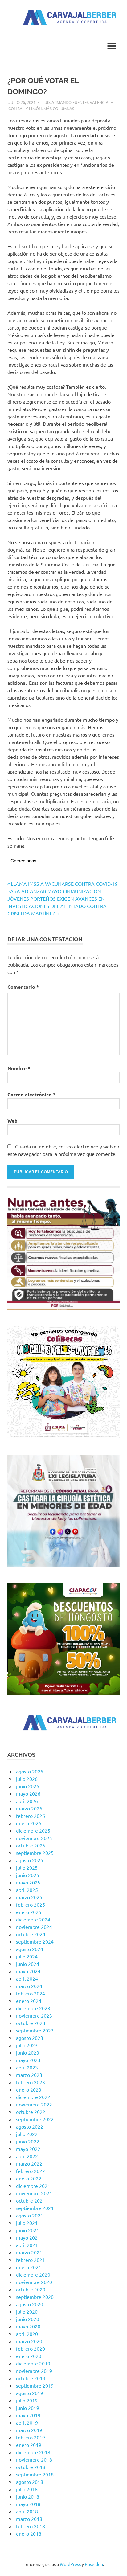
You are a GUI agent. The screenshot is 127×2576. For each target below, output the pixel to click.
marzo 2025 (29, 1897)
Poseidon (94, 2564)
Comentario (23, 987)
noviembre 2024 (34, 1927)
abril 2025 (27, 1890)
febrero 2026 (31, 1816)
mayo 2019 (28, 2415)
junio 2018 (28, 2496)
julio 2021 (27, 2223)
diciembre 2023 (33, 2008)
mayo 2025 (28, 1882)
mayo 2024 (28, 1971)
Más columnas (59, 108)
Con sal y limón (25, 108)
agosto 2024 (30, 1949)
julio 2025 (27, 1867)
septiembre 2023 (35, 2030)
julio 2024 (27, 1956)
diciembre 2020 (33, 2274)
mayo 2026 (28, 1793)
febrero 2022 (31, 2171)
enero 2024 (29, 2001)
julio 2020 (27, 2311)
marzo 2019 (29, 2430)
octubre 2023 (31, 2023)
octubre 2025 (31, 1845)
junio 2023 (28, 2052)
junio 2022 (28, 2141)
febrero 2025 (31, 1904)
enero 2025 (29, 1912)
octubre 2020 (31, 2289)
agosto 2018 (30, 2482)
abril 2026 (27, 1801)
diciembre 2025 (33, 1830)
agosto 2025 (30, 1860)
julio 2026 (27, 1779)
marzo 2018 (29, 2519)
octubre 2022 (31, 2112)
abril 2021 (27, 2245)
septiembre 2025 (35, 1853)
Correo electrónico (31, 1094)
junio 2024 (28, 1964)
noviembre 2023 (34, 2015)
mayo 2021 (28, 2237)
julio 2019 (27, 2400)
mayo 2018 (28, 2504)
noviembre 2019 (34, 2371)
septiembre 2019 (35, 2385)
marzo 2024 (29, 1986)
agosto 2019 (30, 2393)
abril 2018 (27, 2511)
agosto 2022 (30, 2126)
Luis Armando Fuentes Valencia (75, 102)
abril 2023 (27, 2067)
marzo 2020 (29, 2341)
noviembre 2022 (34, 2104)
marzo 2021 (29, 2252)
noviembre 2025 (34, 1838)
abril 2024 (27, 1978)
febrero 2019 (31, 2437)
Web (12, 1121)
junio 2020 (28, 2319)
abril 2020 (27, 2334)
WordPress (70, 2564)
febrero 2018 (31, 2526)
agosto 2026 (30, 1771)
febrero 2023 (31, 2082)
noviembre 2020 (34, 2282)
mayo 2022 (28, 2149)
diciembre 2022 (33, 2097)
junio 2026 (28, 1786)
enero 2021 (29, 2267)
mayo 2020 (28, 2326)
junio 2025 (28, 1875)
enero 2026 (29, 1823)
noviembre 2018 (34, 2459)
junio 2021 (28, 2230)
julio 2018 (27, 2489)
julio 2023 (27, 2045)
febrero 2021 (31, 2260)
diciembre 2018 (33, 2452)
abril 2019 (27, 2422)
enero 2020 (29, 2356)
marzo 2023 (29, 2075)
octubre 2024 (31, 1934)
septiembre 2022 (35, 2119)
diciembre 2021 (33, 2186)
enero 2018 (29, 2533)
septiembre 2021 (35, 2208)
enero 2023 (29, 2089)
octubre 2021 (31, 2200)
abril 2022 (27, 2156)
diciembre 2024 (33, 1919)
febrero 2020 (31, 2348)
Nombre (19, 1068)
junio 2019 (28, 2408)
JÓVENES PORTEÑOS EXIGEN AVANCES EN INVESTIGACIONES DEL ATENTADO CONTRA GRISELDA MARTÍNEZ (57, 906)
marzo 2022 (29, 2163)
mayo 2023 (28, 2060)
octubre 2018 (31, 2467)
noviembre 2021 (34, 2193)
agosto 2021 (30, 2215)
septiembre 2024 (35, 1941)
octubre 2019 (31, 2378)
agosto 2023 (30, 2038)
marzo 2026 (29, 1808)
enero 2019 (29, 2445)
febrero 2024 (31, 1993)
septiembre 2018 (35, 2474)
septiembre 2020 (35, 2297)
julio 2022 (27, 2134)
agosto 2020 (30, 2304)
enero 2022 (29, 2178)
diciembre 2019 (33, 2363)
